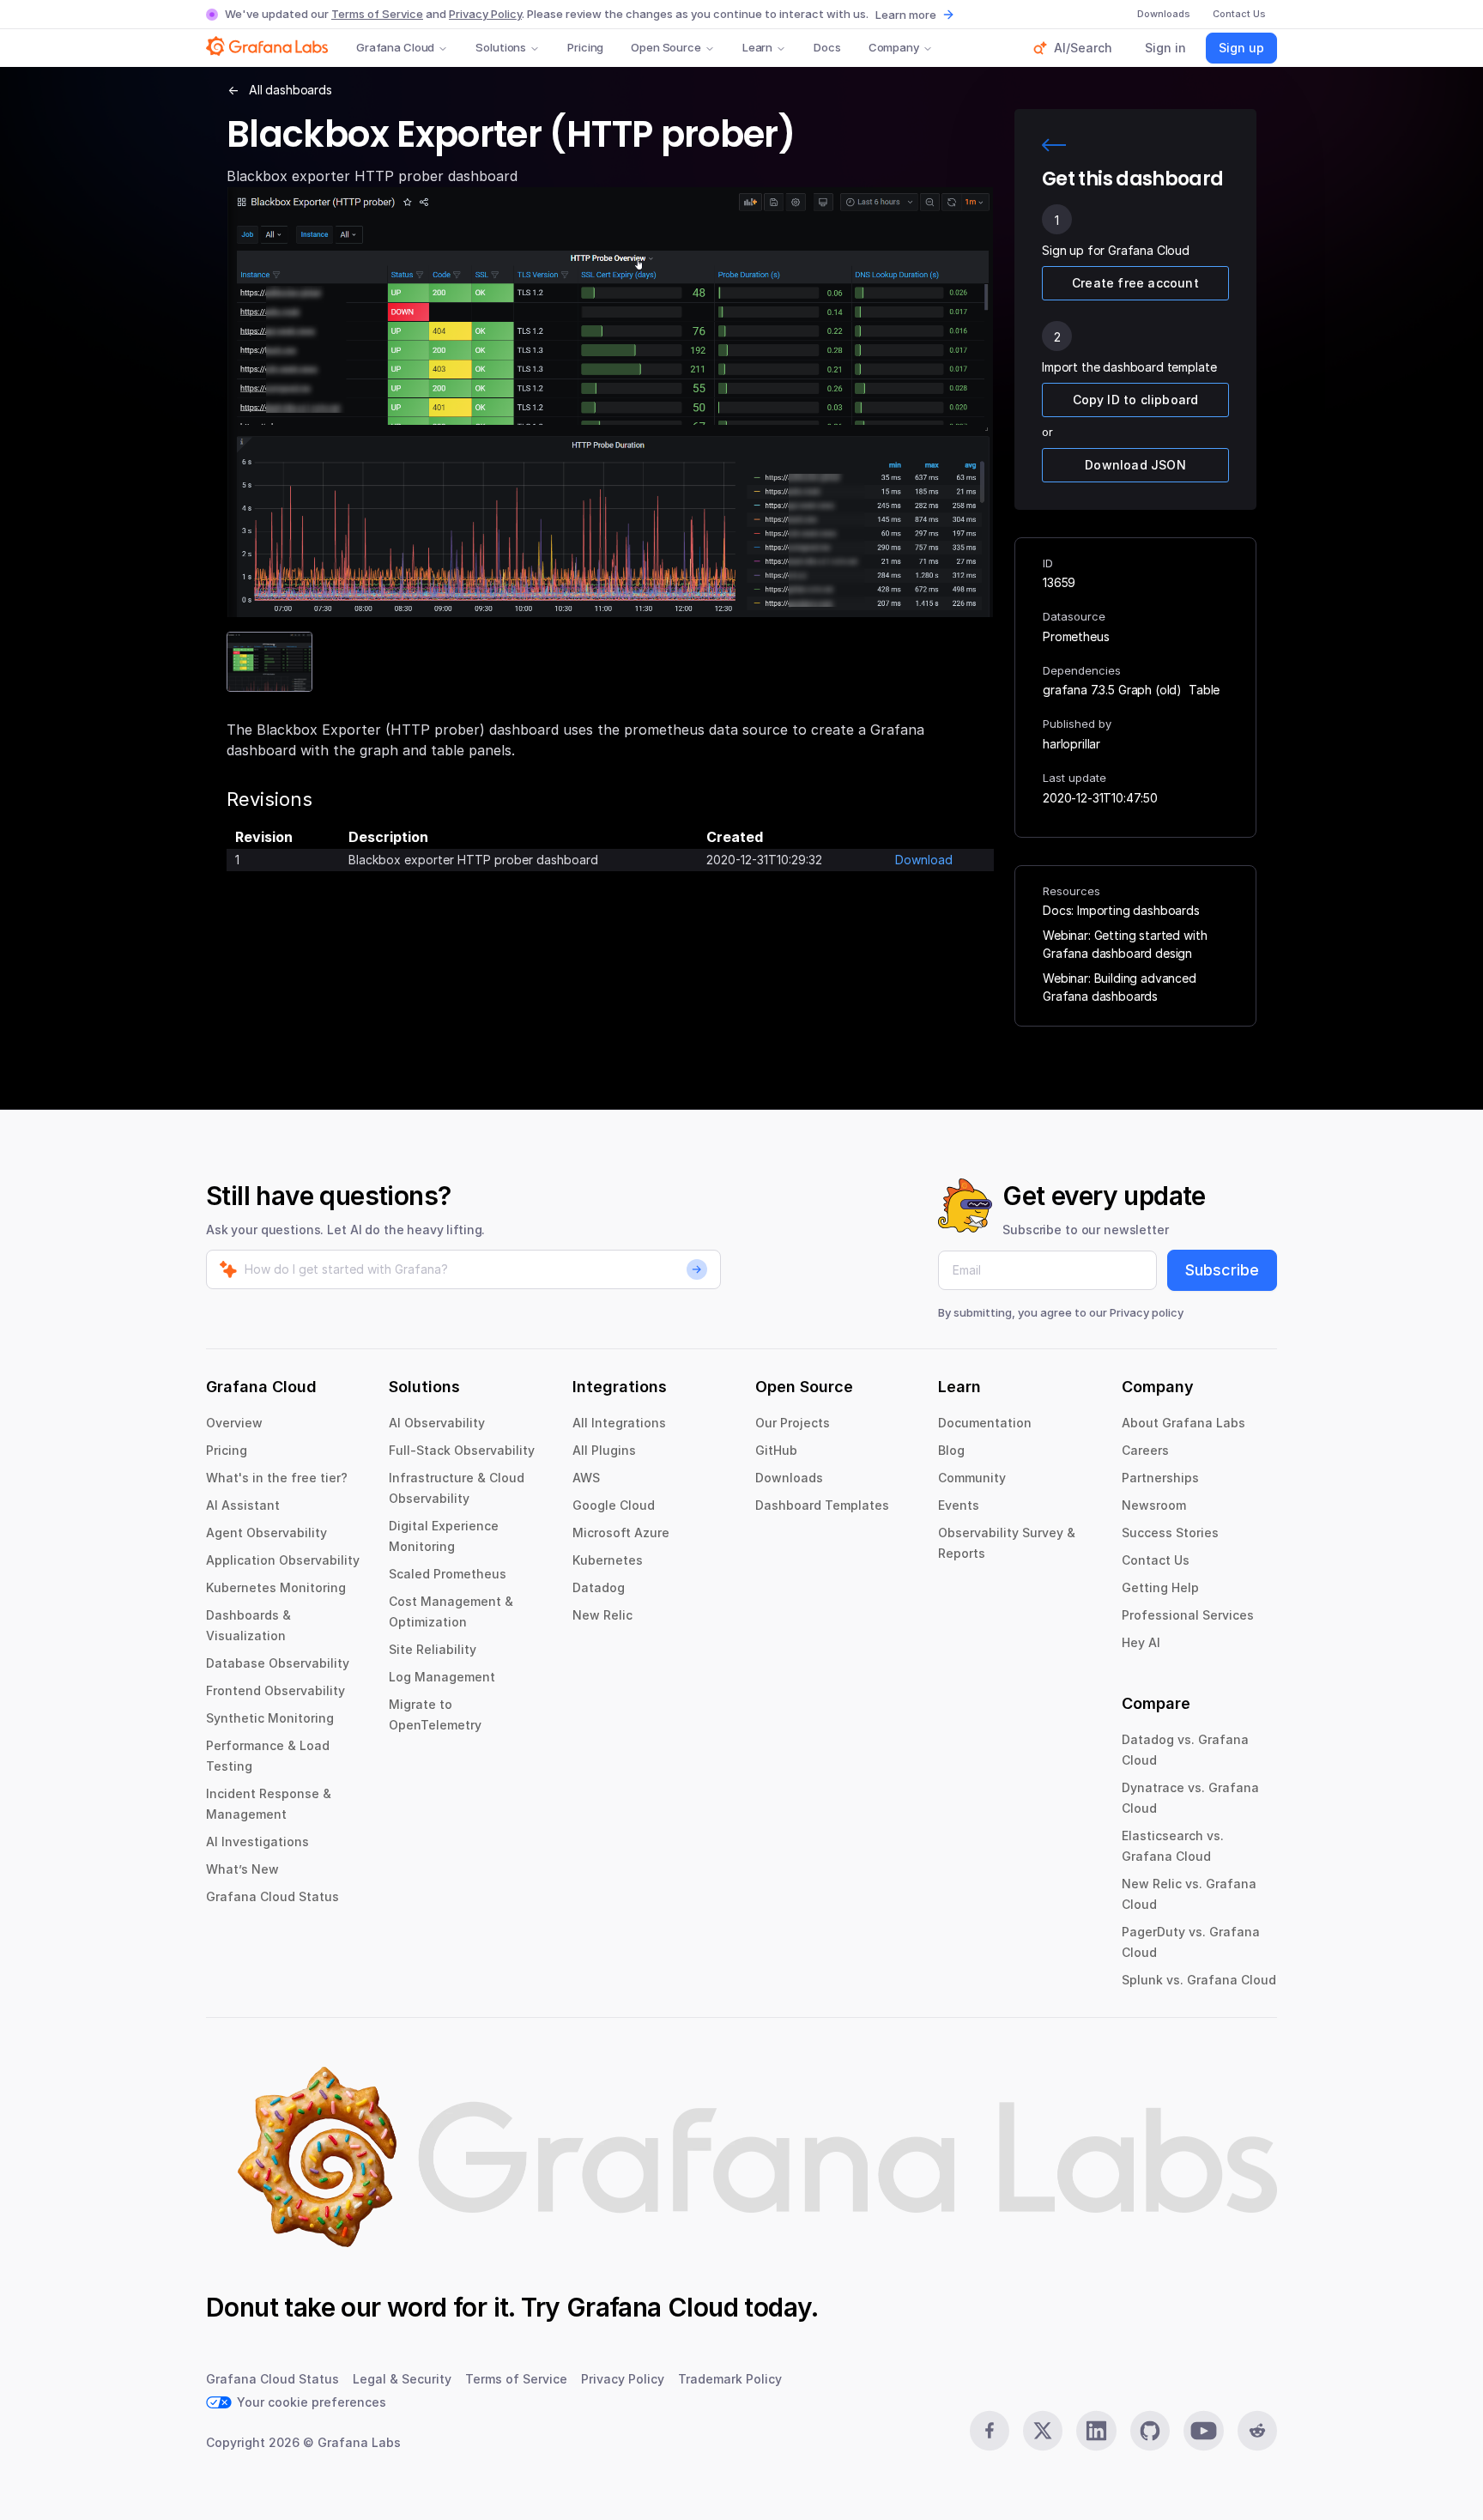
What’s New (242, 1869)
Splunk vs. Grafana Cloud (1199, 1980)
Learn (757, 47)
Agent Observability (266, 1533)
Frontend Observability (275, 1690)
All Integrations (619, 1423)
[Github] (1150, 2431)
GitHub (776, 1450)
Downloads (789, 1478)
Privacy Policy (485, 14)
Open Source (666, 47)
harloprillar (1071, 744)
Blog (951, 1450)
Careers (1145, 1450)
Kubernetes (608, 1560)
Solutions (501, 47)
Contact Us (1156, 1560)
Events (959, 1505)
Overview (234, 1423)
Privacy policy (1147, 1312)
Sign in (1165, 48)
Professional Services (1188, 1615)
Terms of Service (377, 14)
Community (972, 1478)
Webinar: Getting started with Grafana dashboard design (1125, 944)
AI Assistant (243, 1505)
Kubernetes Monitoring (276, 1587)
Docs (827, 47)
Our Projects (793, 1423)
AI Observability (437, 1423)
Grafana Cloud (395, 47)
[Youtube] (1203, 2431)
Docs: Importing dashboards (1121, 910)
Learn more (906, 15)
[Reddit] (1257, 2431)
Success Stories (1170, 1533)
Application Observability (283, 1560)
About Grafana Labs (1183, 1423)
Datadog (599, 1587)
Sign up (1241, 48)
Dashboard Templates (822, 1505)
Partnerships (1160, 1478)
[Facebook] (990, 2431)
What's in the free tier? (277, 1478)
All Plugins (604, 1450)
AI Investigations (257, 1842)
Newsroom (1154, 1505)
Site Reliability (433, 1649)
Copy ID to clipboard (1136, 400)
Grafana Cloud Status (272, 1896)
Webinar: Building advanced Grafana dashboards (1120, 987)
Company (894, 47)
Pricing (585, 47)
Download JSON (1135, 465)
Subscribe (1222, 1270)
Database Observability (278, 1663)
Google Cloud (614, 1505)
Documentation (985, 1423)
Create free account (1135, 283)
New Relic (602, 1615)
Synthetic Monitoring (270, 1718)
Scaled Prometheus (448, 1574)
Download (924, 860)
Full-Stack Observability (462, 1450)
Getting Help (1160, 1587)
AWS (586, 1478)
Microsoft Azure (621, 1533)
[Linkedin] (1096, 2431)
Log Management (442, 1677)
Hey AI (1141, 1642)
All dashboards (291, 90)
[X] (1043, 2431)
